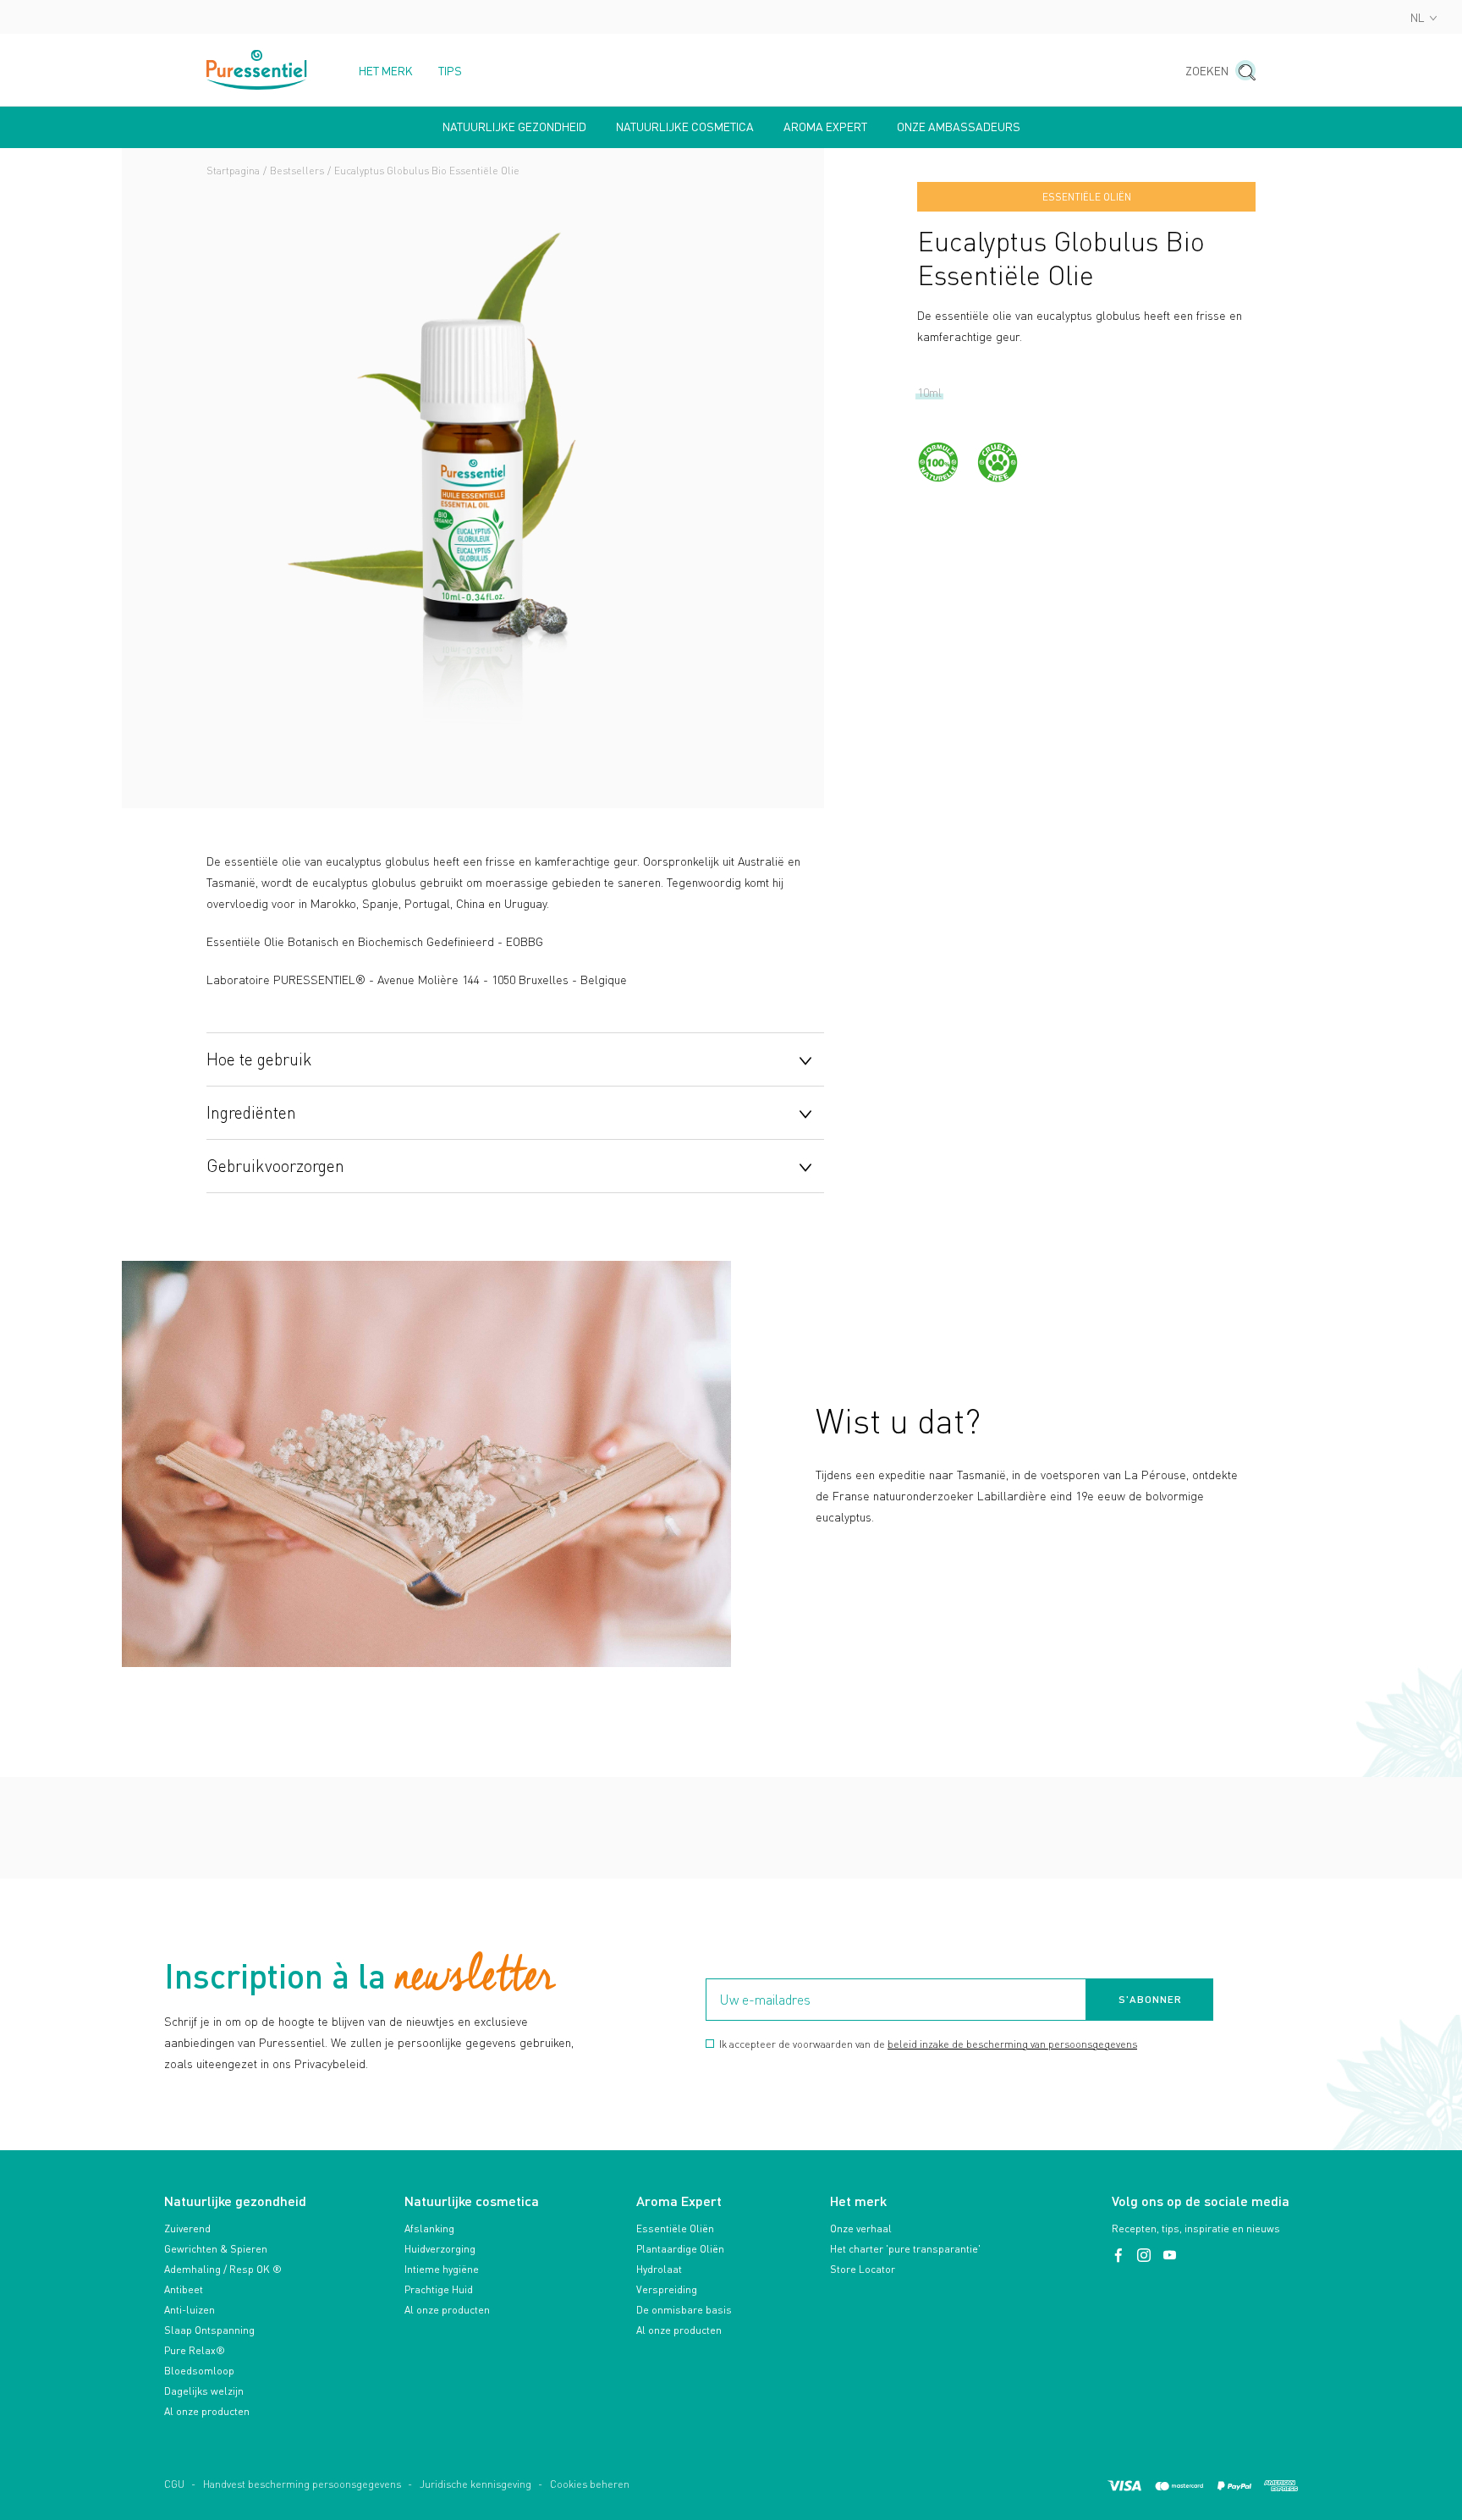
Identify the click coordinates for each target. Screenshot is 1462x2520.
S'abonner (1150, 1999)
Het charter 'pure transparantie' (905, 2249)
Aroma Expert (825, 127)
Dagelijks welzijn (204, 2391)
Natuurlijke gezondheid (514, 127)
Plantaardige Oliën (680, 2249)
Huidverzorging (440, 2249)
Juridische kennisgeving (475, 2484)
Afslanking (429, 2228)
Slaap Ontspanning (209, 2330)
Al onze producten (207, 2411)
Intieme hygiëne (442, 2269)
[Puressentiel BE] (257, 70)
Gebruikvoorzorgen (275, 1165)
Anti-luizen (190, 2310)
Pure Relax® (195, 2350)
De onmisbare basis (684, 2310)
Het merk (386, 71)
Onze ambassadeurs (959, 127)
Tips (450, 71)
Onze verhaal (861, 2228)
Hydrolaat (659, 2269)
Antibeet (184, 2289)
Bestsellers (297, 171)
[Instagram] (1146, 2256)
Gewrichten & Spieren (216, 2249)
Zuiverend (187, 2228)
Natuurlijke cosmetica (685, 127)
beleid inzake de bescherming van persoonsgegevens (1012, 2044)
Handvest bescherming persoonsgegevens (302, 2484)
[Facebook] (1120, 2256)
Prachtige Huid (439, 2289)
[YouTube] (1169, 2256)
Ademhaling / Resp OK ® (223, 2269)
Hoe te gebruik (259, 1059)
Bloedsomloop (199, 2371)
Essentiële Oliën (675, 2228)
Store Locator (863, 2269)
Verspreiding (667, 2289)
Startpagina (233, 171)
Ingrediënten (251, 1112)
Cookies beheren (590, 2484)
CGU (174, 2484)
